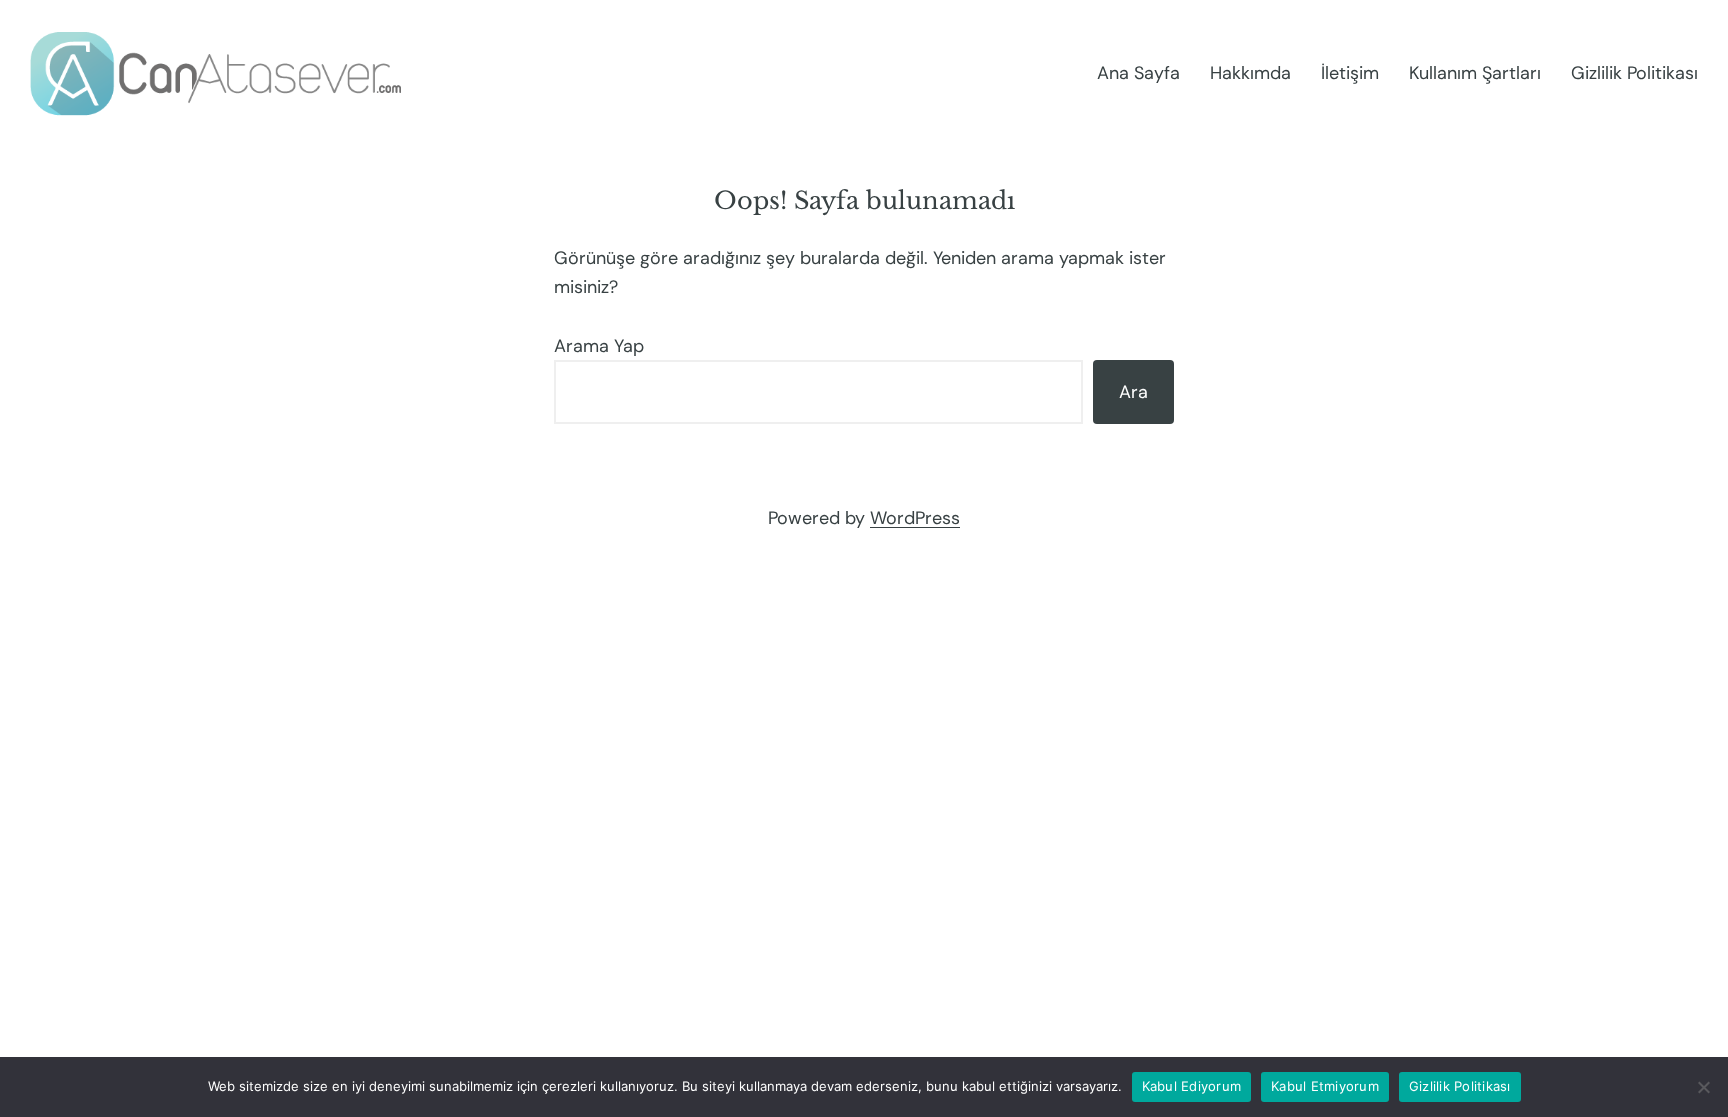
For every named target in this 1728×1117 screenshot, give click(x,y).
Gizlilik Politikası (1460, 1086)
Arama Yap (599, 346)
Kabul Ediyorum (1192, 1086)
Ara (1133, 392)
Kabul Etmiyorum (1325, 1086)
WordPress (915, 518)
